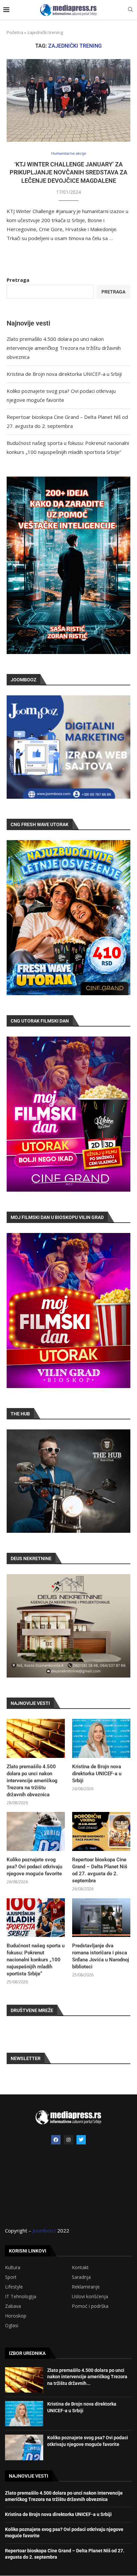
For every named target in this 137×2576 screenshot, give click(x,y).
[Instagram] (68, 2140)
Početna (15, 32)
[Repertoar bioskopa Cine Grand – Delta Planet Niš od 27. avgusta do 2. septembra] (101, 1831)
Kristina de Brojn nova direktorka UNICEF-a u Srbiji (64, 374)
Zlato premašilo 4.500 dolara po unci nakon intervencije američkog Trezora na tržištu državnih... (87, 2377)
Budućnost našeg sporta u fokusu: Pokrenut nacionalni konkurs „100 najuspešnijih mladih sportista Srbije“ (36, 1960)
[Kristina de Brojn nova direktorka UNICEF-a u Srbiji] (101, 1738)
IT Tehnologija (21, 2297)
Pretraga (18, 280)
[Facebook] (56, 2140)
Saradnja (81, 2277)
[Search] (130, 10)
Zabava (13, 2306)
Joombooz (44, 2230)
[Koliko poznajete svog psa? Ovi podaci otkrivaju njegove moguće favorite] (36, 1831)
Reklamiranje (86, 2287)
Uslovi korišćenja (90, 2297)
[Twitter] (81, 2140)
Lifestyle (14, 2287)
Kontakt (80, 2268)
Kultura (13, 2268)
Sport (11, 2277)
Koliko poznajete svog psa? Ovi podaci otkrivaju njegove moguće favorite (34, 1867)
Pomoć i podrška (90, 2306)
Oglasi (12, 2326)
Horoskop (16, 2316)
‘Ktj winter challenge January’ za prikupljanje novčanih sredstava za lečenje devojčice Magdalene (68, 172)
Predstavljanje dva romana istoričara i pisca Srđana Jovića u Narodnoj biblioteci (101, 1956)
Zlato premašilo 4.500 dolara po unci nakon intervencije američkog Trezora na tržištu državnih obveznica (64, 348)
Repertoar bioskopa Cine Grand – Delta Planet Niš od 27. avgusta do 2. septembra (100, 1870)
